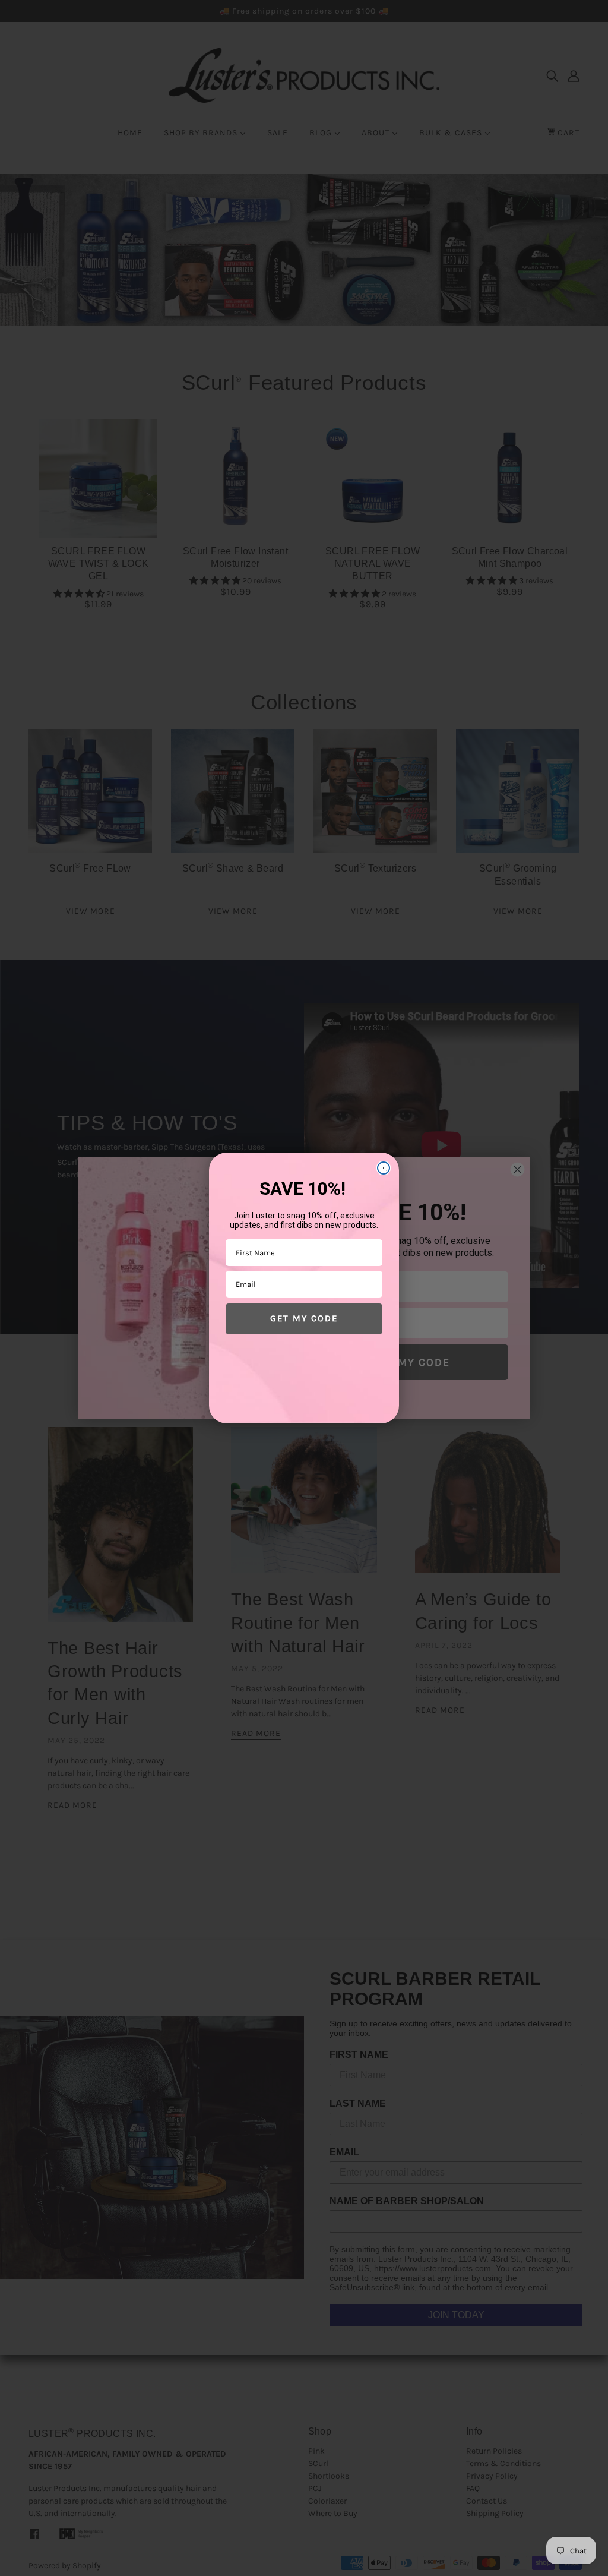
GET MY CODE (304, 1318)
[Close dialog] (384, 1168)
